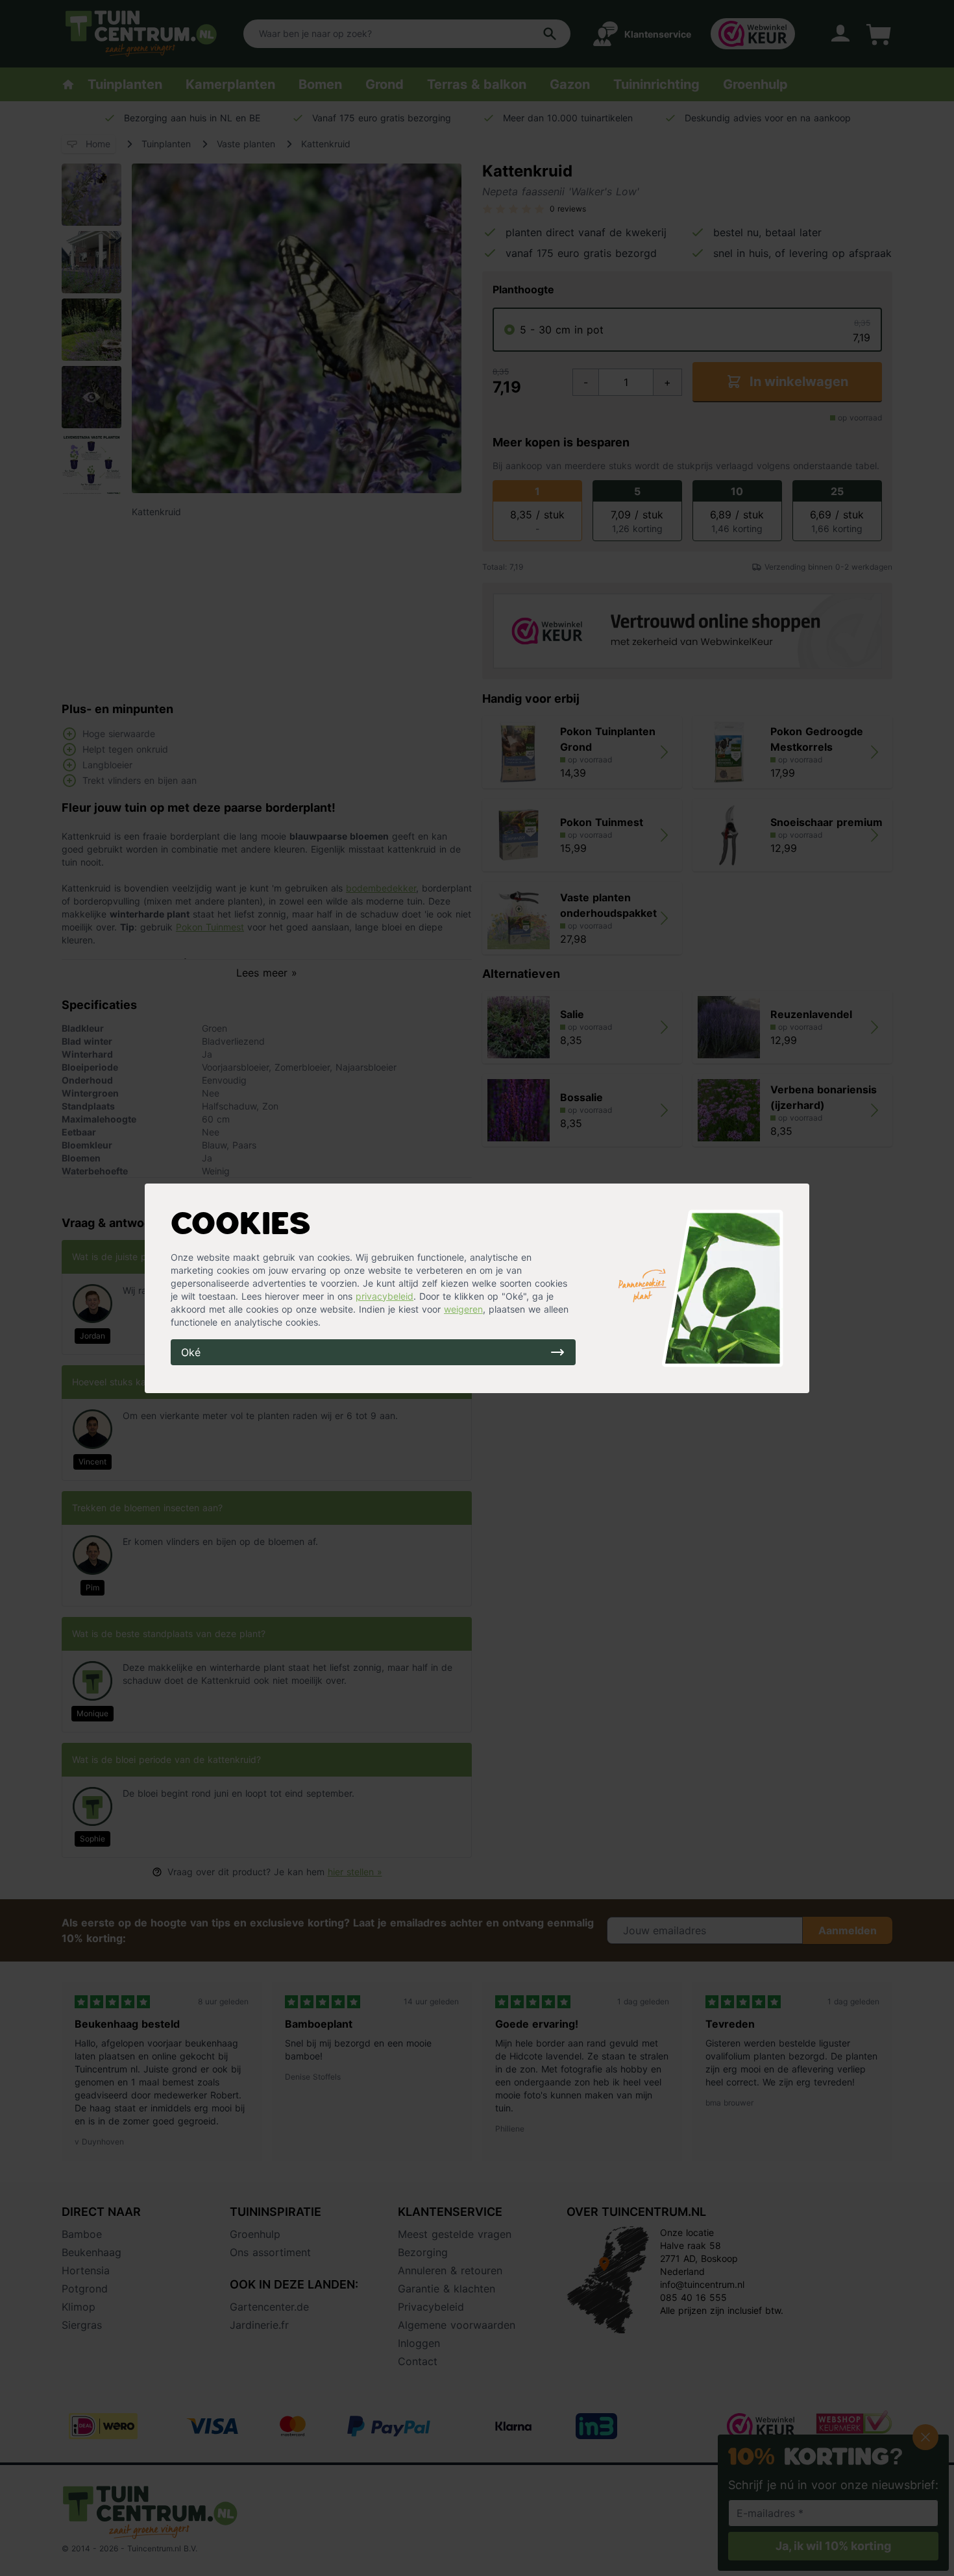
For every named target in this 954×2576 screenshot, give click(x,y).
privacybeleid (385, 1296)
